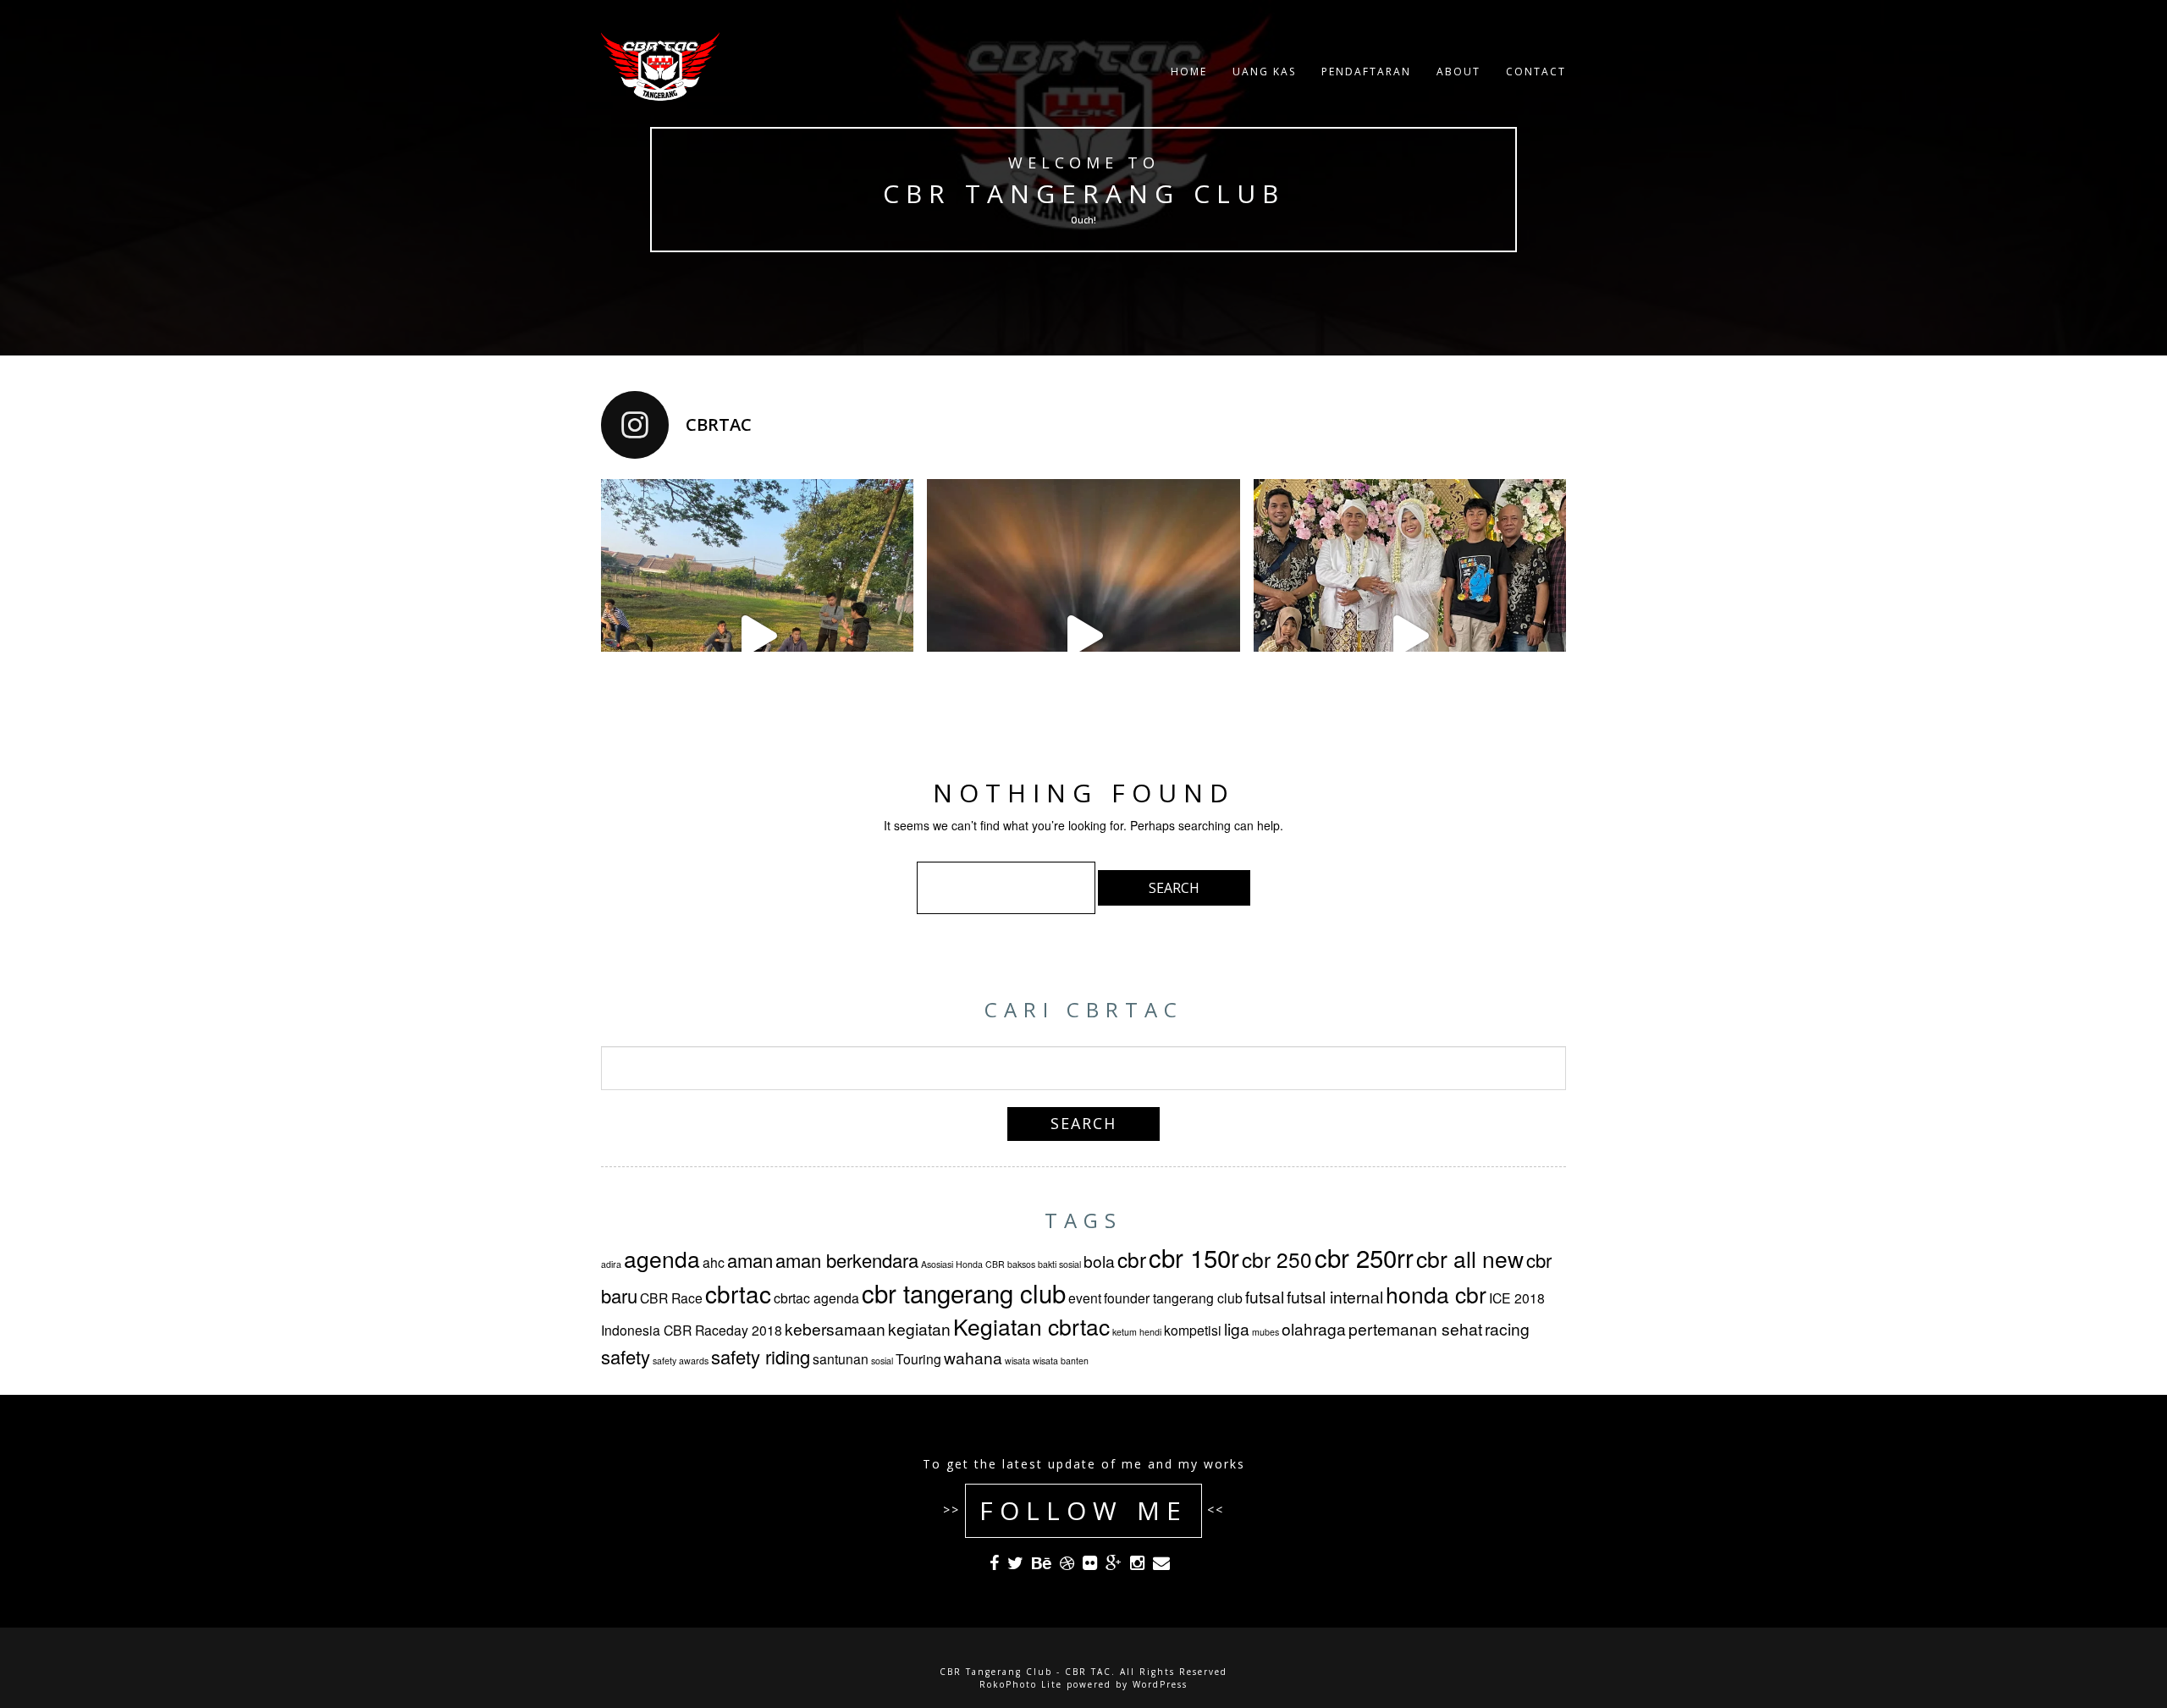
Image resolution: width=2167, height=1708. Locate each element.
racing (1507, 1328)
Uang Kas (1264, 72)
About (1458, 72)
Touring (918, 1358)
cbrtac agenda (816, 1298)
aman (750, 1260)
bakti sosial (1059, 1264)
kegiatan (919, 1328)
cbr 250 (1277, 1259)
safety (626, 1356)
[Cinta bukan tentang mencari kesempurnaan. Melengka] (1410, 635)
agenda (662, 1259)
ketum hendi (1137, 1332)
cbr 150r (1194, 1257)
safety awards (681, 1361)
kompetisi (1193, 1330)
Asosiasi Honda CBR (963, 1264)
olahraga (1314, 1328)
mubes (1265, 1332)
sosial (882, 1361)
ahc (714, 1262)
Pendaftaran (1366, 72)
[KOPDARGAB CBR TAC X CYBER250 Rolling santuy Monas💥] (1083, 635)
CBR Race (671, 1298)
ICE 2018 (1517, 1298)
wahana (973, 1357)
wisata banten (1061, 1361)
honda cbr (1436, 1294)
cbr (1132, 1259)
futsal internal (1335, 1296)
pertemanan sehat (1415, 1328)
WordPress (1160, 1684)
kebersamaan (835, 1328)
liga (1237, 1328)
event (1085, 1298)
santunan (841, 1358)
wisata (1017, 1361)
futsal (1265, 1296)
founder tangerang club (1173, 1298)
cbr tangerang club (964, 1292)
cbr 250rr (1364, 1257)
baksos (1021, 1264)
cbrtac (738, 1293)
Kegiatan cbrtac (1031, 1326)
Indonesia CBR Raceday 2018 (692, 1330)
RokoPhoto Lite (1021, 1684)
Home (1189, 72)
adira (611, 1264)
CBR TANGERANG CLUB (1084, 193)
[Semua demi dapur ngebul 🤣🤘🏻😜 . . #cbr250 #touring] (757, 635)
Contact (1536, 72)
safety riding (761, 1356)
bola (1099, 1261)
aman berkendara (847, 1260)
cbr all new (1470, 1259)
